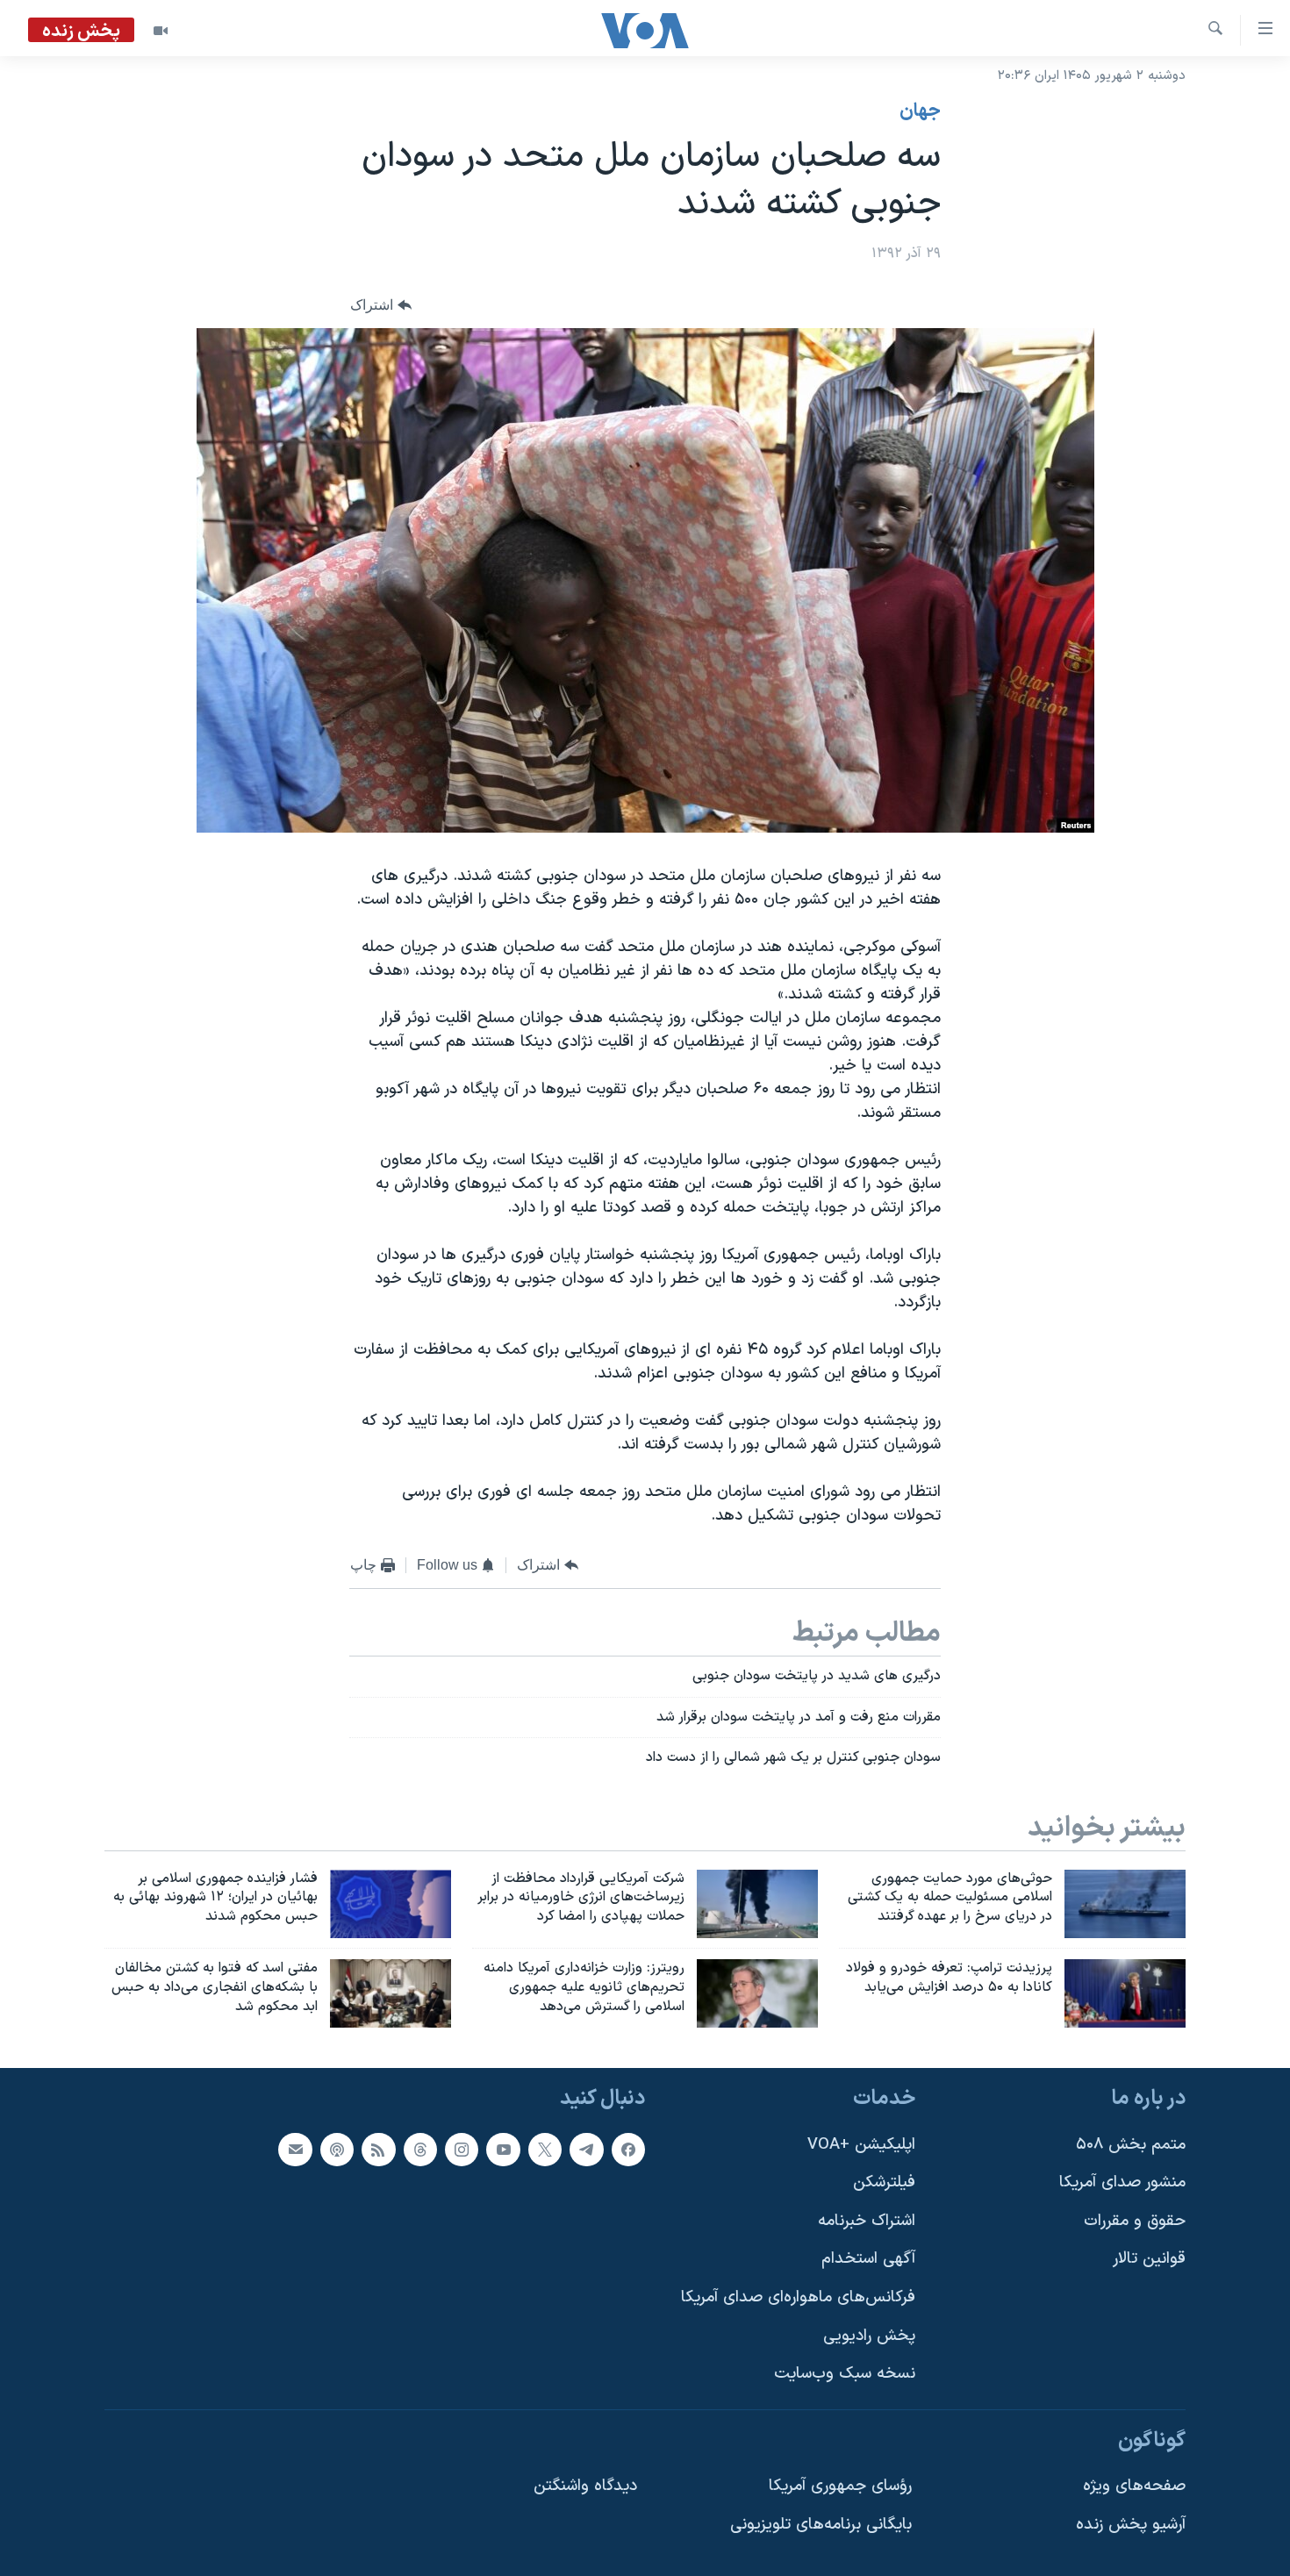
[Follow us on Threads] (420, 2150)
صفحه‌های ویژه (1134, 2486)
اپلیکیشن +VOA (861, 2145)
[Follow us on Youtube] (503, 2150)
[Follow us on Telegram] (586, 2150)
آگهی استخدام (868, 2259)
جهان (920, 111)
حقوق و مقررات (1135, 2221)
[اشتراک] (295, 2150)
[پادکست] (337, 2150)
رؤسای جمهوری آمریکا (840, 2486)
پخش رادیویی (869, 2336)
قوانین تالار (1149, 2259)
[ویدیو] (161, 31)
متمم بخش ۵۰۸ (1131, 2145)
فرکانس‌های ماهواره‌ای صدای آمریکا (798, 2297)
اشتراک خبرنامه (867, 2221)
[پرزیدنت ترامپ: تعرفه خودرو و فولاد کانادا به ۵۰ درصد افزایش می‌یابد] (1125, 1993)
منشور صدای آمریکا (1122, 2182)
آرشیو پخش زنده (1131, 2525)
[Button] (381, 306)
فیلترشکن (884, 2182)
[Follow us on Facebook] (628, 2150)
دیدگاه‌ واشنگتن (585, 2486)
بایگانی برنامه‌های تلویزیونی (821, 2525)
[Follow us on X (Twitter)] (545, 2150)
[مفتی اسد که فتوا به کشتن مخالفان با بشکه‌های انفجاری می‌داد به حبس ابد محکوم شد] (391, 1993)
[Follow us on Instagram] (462, 2150)
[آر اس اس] (378, 2150)
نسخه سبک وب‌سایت (845, 2374)
